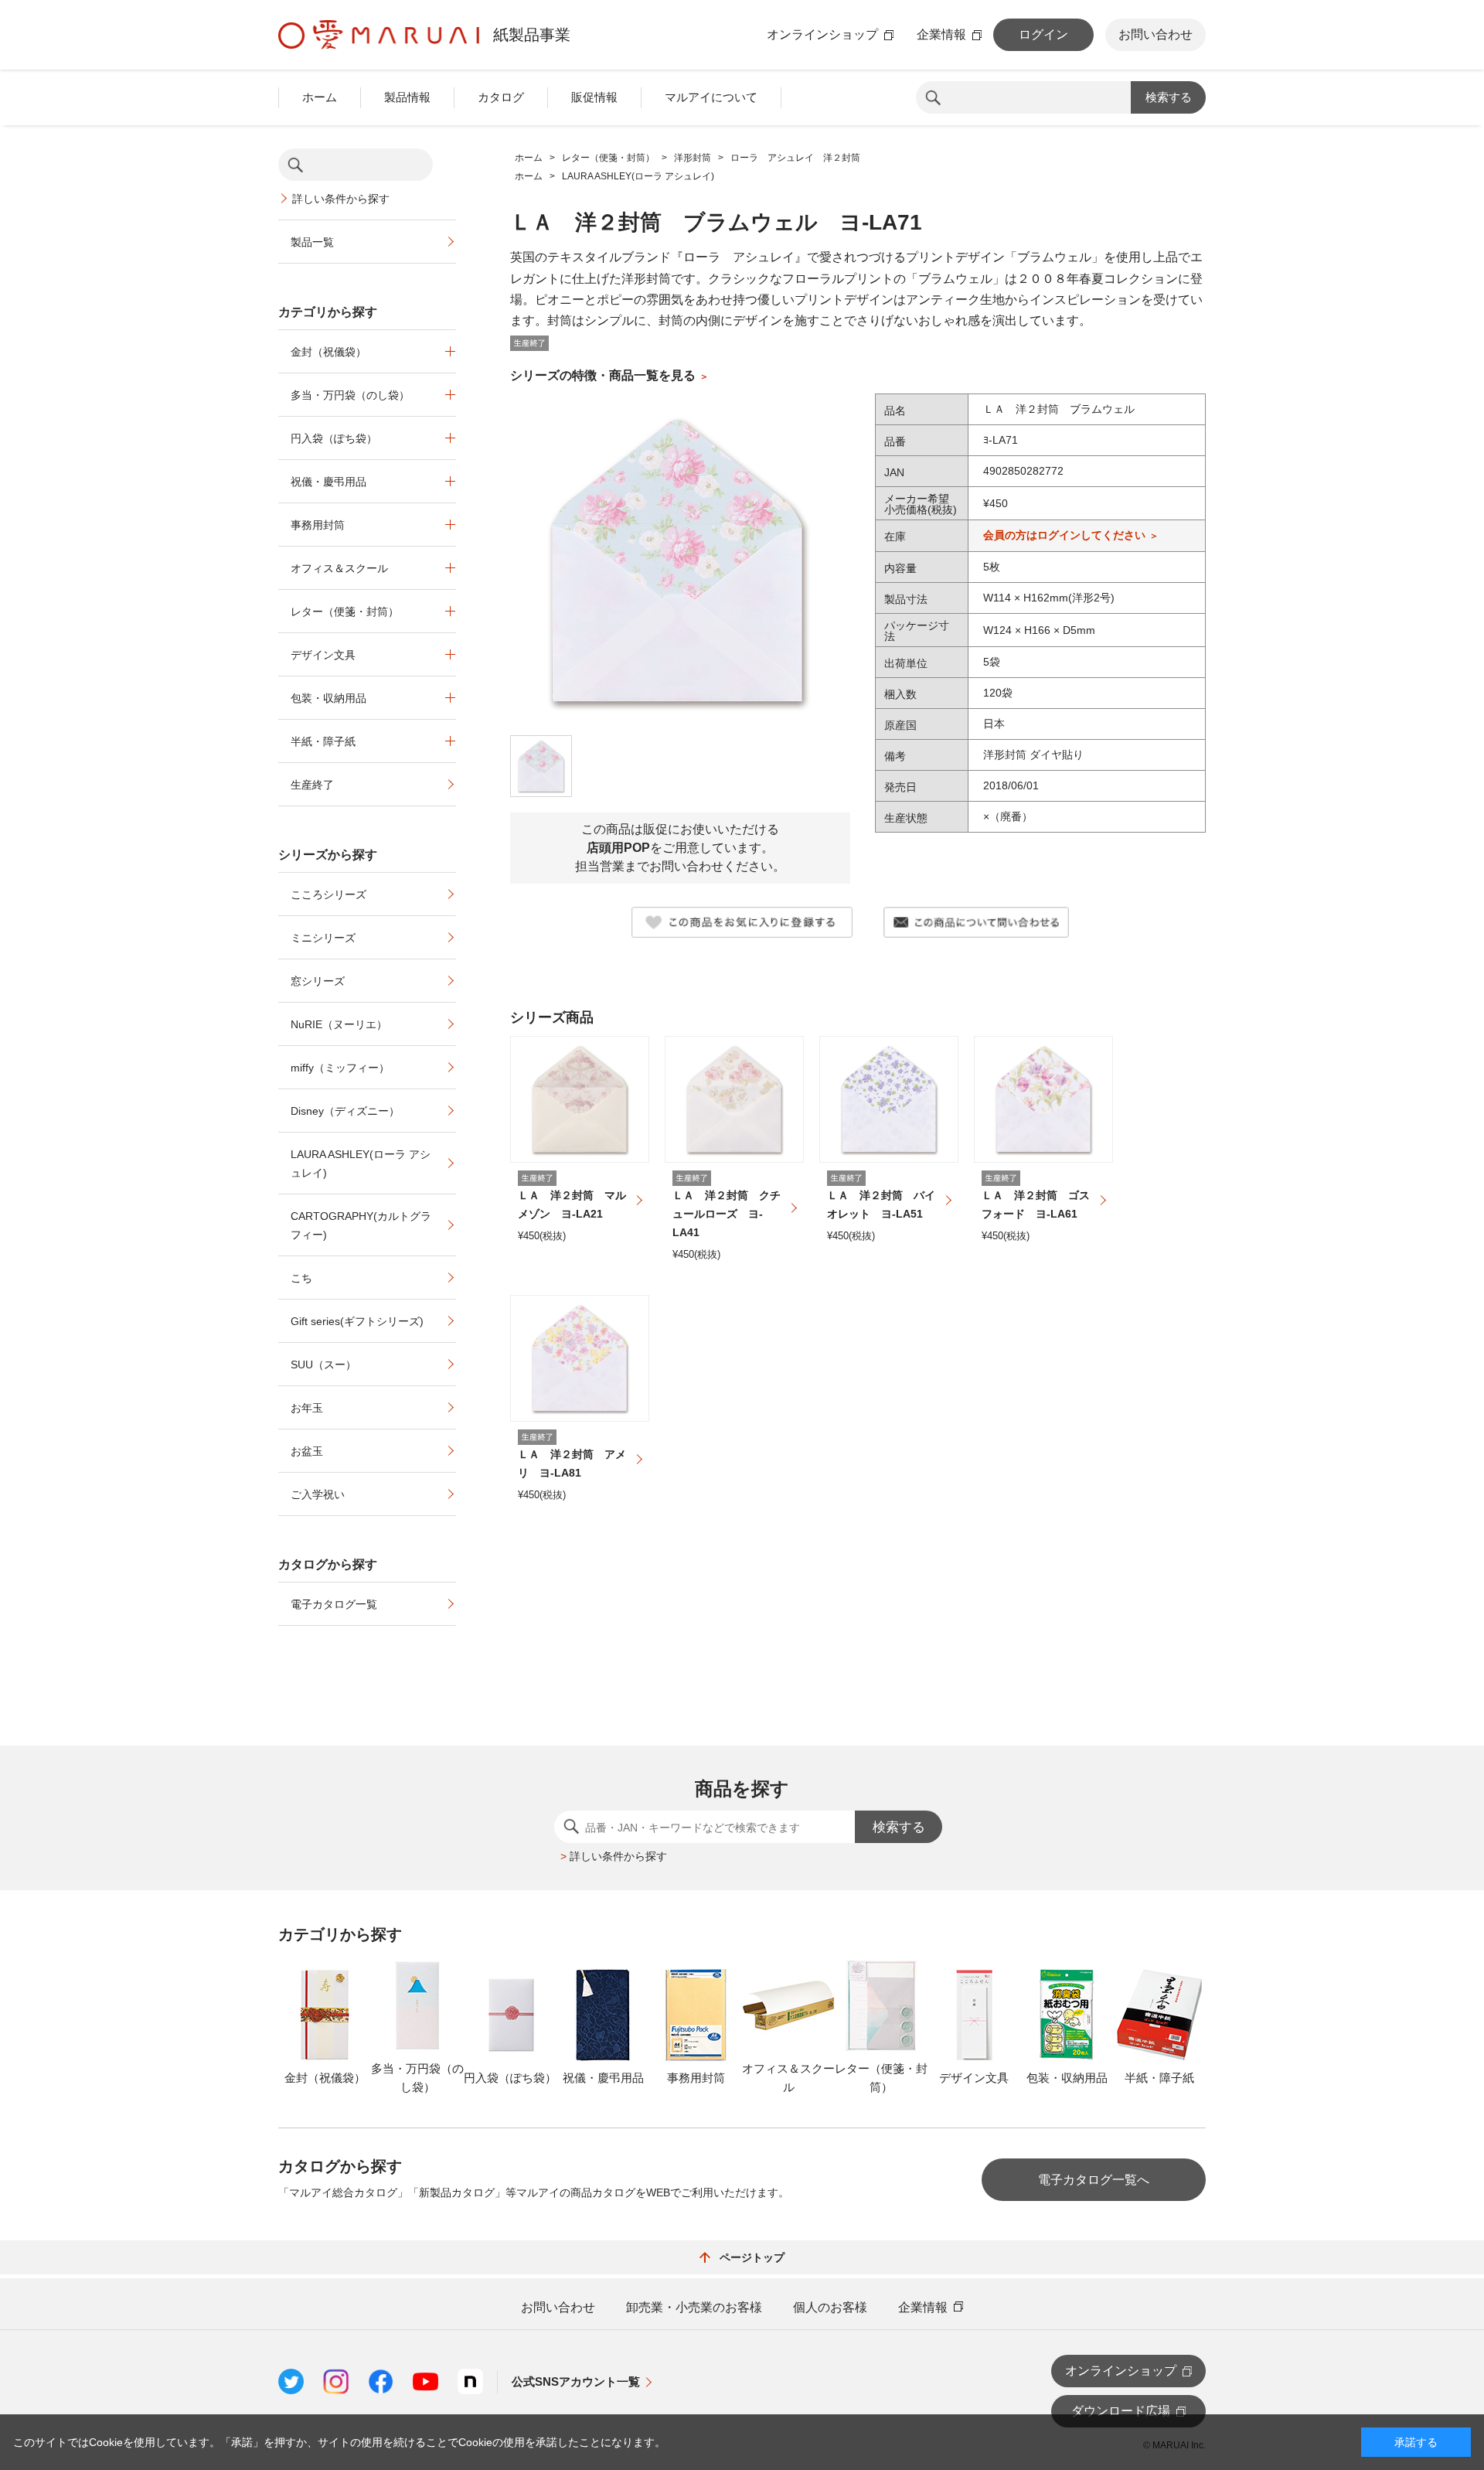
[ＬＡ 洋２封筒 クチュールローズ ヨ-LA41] (734, 1099)
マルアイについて (711, 97)
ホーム (320, 97)
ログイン (1043, 34)
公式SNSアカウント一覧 (576, 2381)
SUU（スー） (323, 1364)
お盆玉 (307, 1451)
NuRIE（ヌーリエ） (339, 1024)
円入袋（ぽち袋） (334, 438)
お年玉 (307, 1408)
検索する (1169, 97)
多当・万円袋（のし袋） (350, 395)
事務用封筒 (318, 525)
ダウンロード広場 (1121, 2411)
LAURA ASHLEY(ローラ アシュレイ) (361, 1163)
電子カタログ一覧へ (1094, 2180)
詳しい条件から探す (341, 199)
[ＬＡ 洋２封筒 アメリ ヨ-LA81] (580, 1358)
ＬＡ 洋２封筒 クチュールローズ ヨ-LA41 (727, 1214)
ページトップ (752, 2257)
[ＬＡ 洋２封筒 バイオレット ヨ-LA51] (889, 1099)
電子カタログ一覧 (334, 1604)
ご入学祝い (318, 1494)
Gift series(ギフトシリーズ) (357, 1321)
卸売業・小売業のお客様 (694, 2308)
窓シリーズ (318, 981)
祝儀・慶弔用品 (328, 482)
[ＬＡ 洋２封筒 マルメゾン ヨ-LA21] (580, 1099)
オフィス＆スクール (339, 568)
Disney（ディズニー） (345, 1111)
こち (301, 1278)
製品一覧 (312, 242)
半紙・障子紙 (323, 741)
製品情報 (407, 97)
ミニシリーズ (323, 938)
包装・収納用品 (328, 698)
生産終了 (312, 785)
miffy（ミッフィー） (340, 1068)
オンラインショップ (822, 35)
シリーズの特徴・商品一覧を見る (603, 375)
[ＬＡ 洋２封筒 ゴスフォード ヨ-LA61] (1043, 1099)
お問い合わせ (1156, 34)
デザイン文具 (323, 655)
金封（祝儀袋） (328, 352)
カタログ (501, 97)
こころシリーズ (328, 894)
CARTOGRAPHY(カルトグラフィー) (361, 1225)
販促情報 (594, 97)
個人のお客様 (830, 2308)
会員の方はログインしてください (1064, 535)
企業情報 (941, 35)
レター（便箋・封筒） (345, 612)
